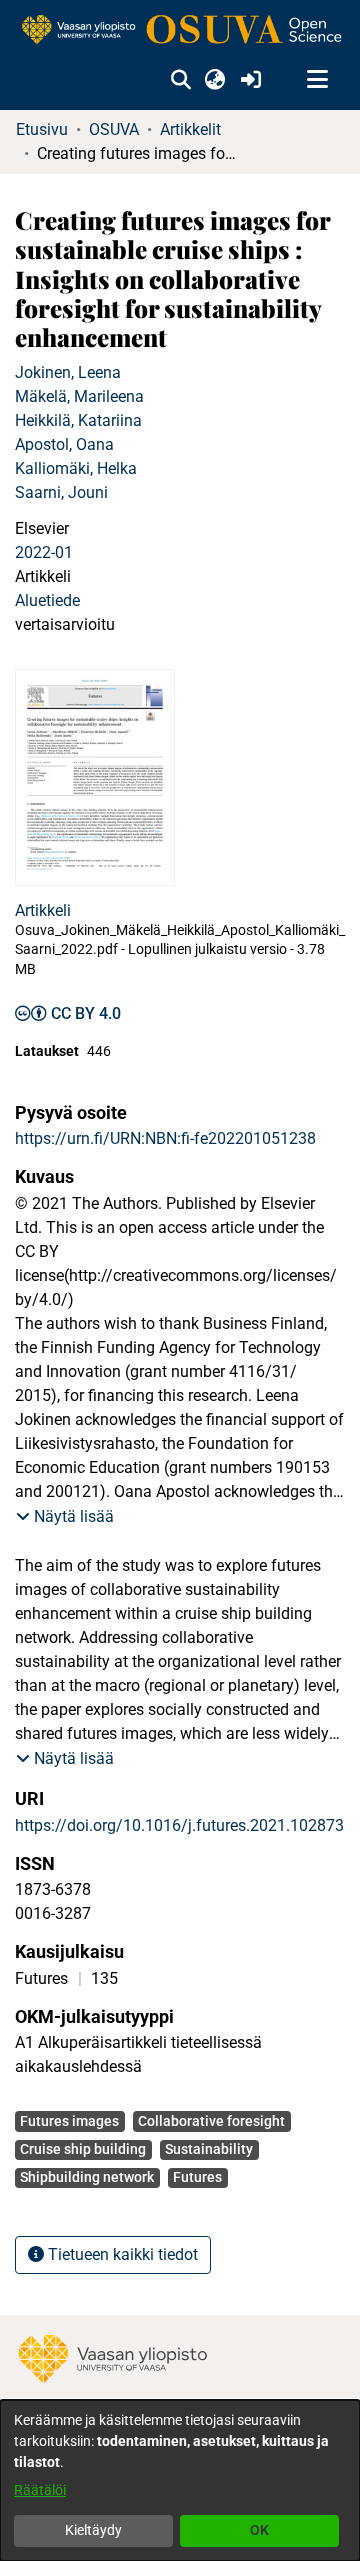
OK (259, 2530)
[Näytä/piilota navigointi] (317, 80)
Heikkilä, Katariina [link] (78, 420)
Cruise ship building (83, 2149)
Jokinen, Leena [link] (68, 372)
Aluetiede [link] (47, 600)
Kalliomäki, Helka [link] (76, 468)
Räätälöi (40, 2490)
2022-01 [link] (44, 552)
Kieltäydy (93, 2530)
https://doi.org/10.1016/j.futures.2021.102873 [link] (179, 1825)
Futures (197, 2177)
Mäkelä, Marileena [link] (79, 396)
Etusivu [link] (42, 129)
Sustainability (209, 2149)
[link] (180, 30)
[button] (180, 80)
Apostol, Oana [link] (64, 444)
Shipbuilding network (87, 2177)
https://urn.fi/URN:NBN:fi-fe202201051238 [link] (165, 1138)
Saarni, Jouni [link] (61, 492)
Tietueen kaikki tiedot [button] (121, 2254)
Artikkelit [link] (190, 129)
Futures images (69, 2121)
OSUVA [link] (114, 129)
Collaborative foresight (211, 2121)
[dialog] (180, 2480)
